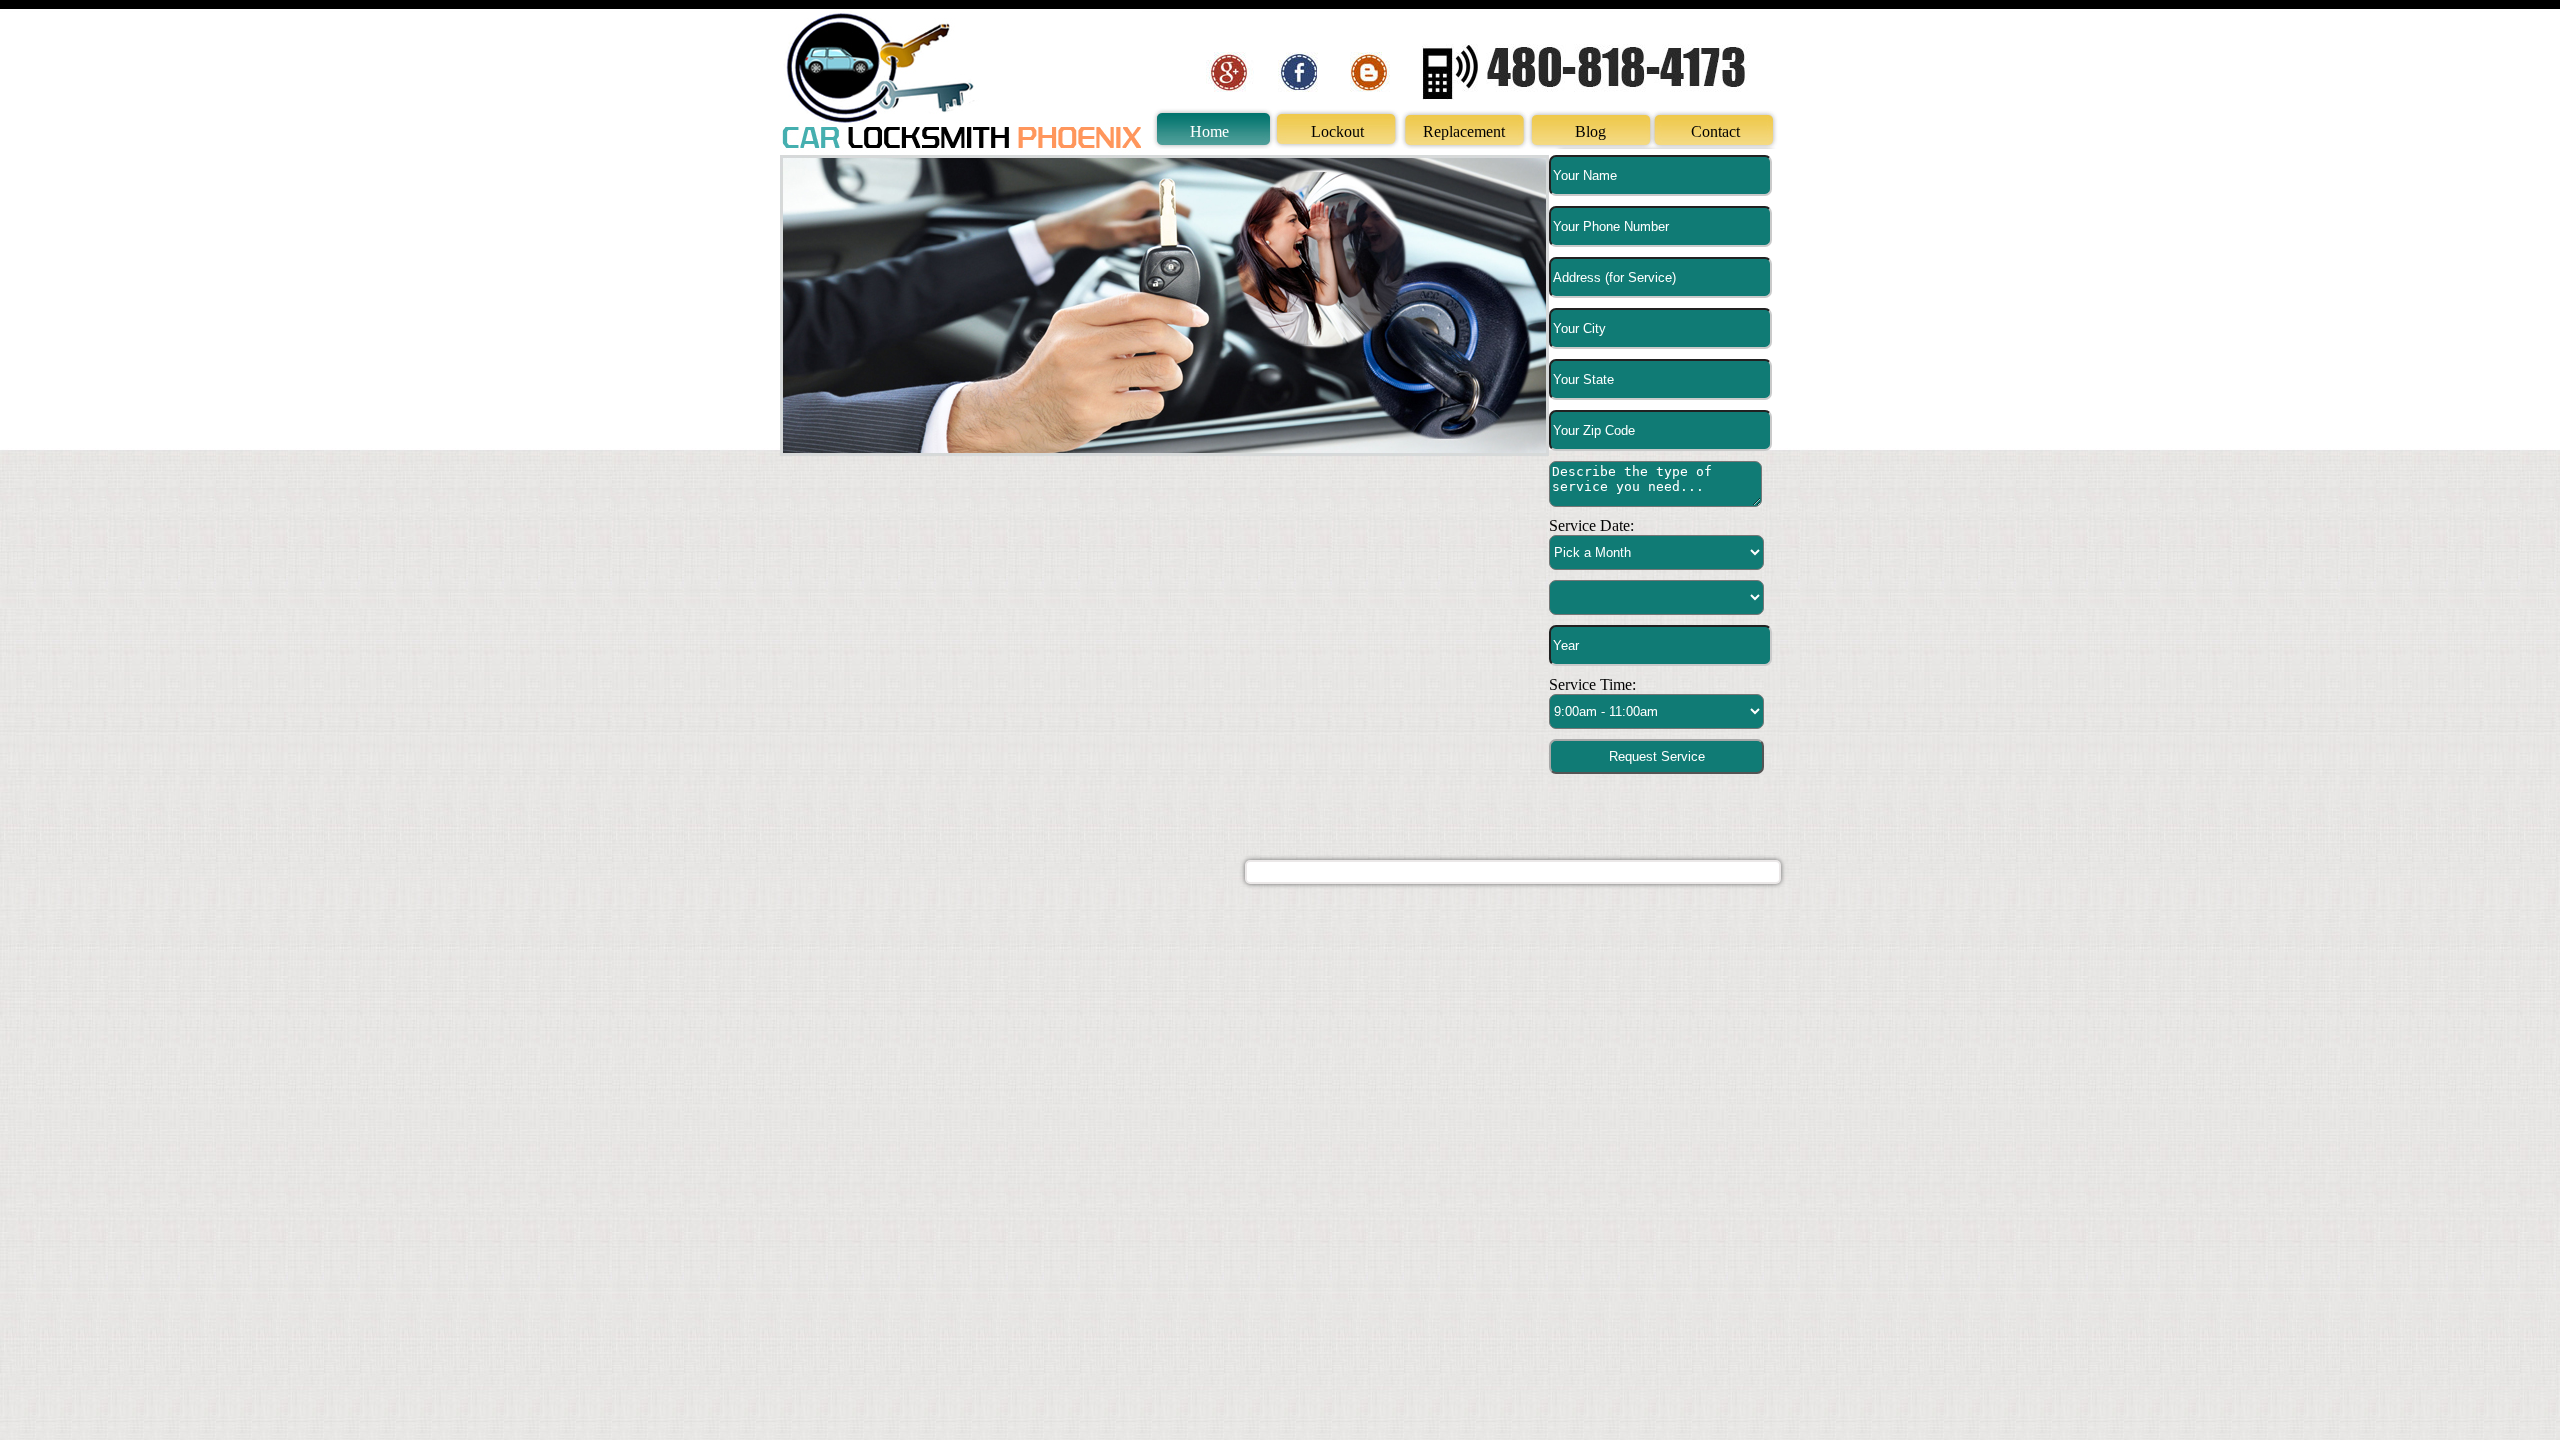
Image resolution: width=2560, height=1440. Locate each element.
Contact (1715, 131)
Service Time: (1592, 684)
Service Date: (1591, 525)
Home (1209, 131)
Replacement (1464, 131)
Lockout (1337, 131)
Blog (1590, 131)
